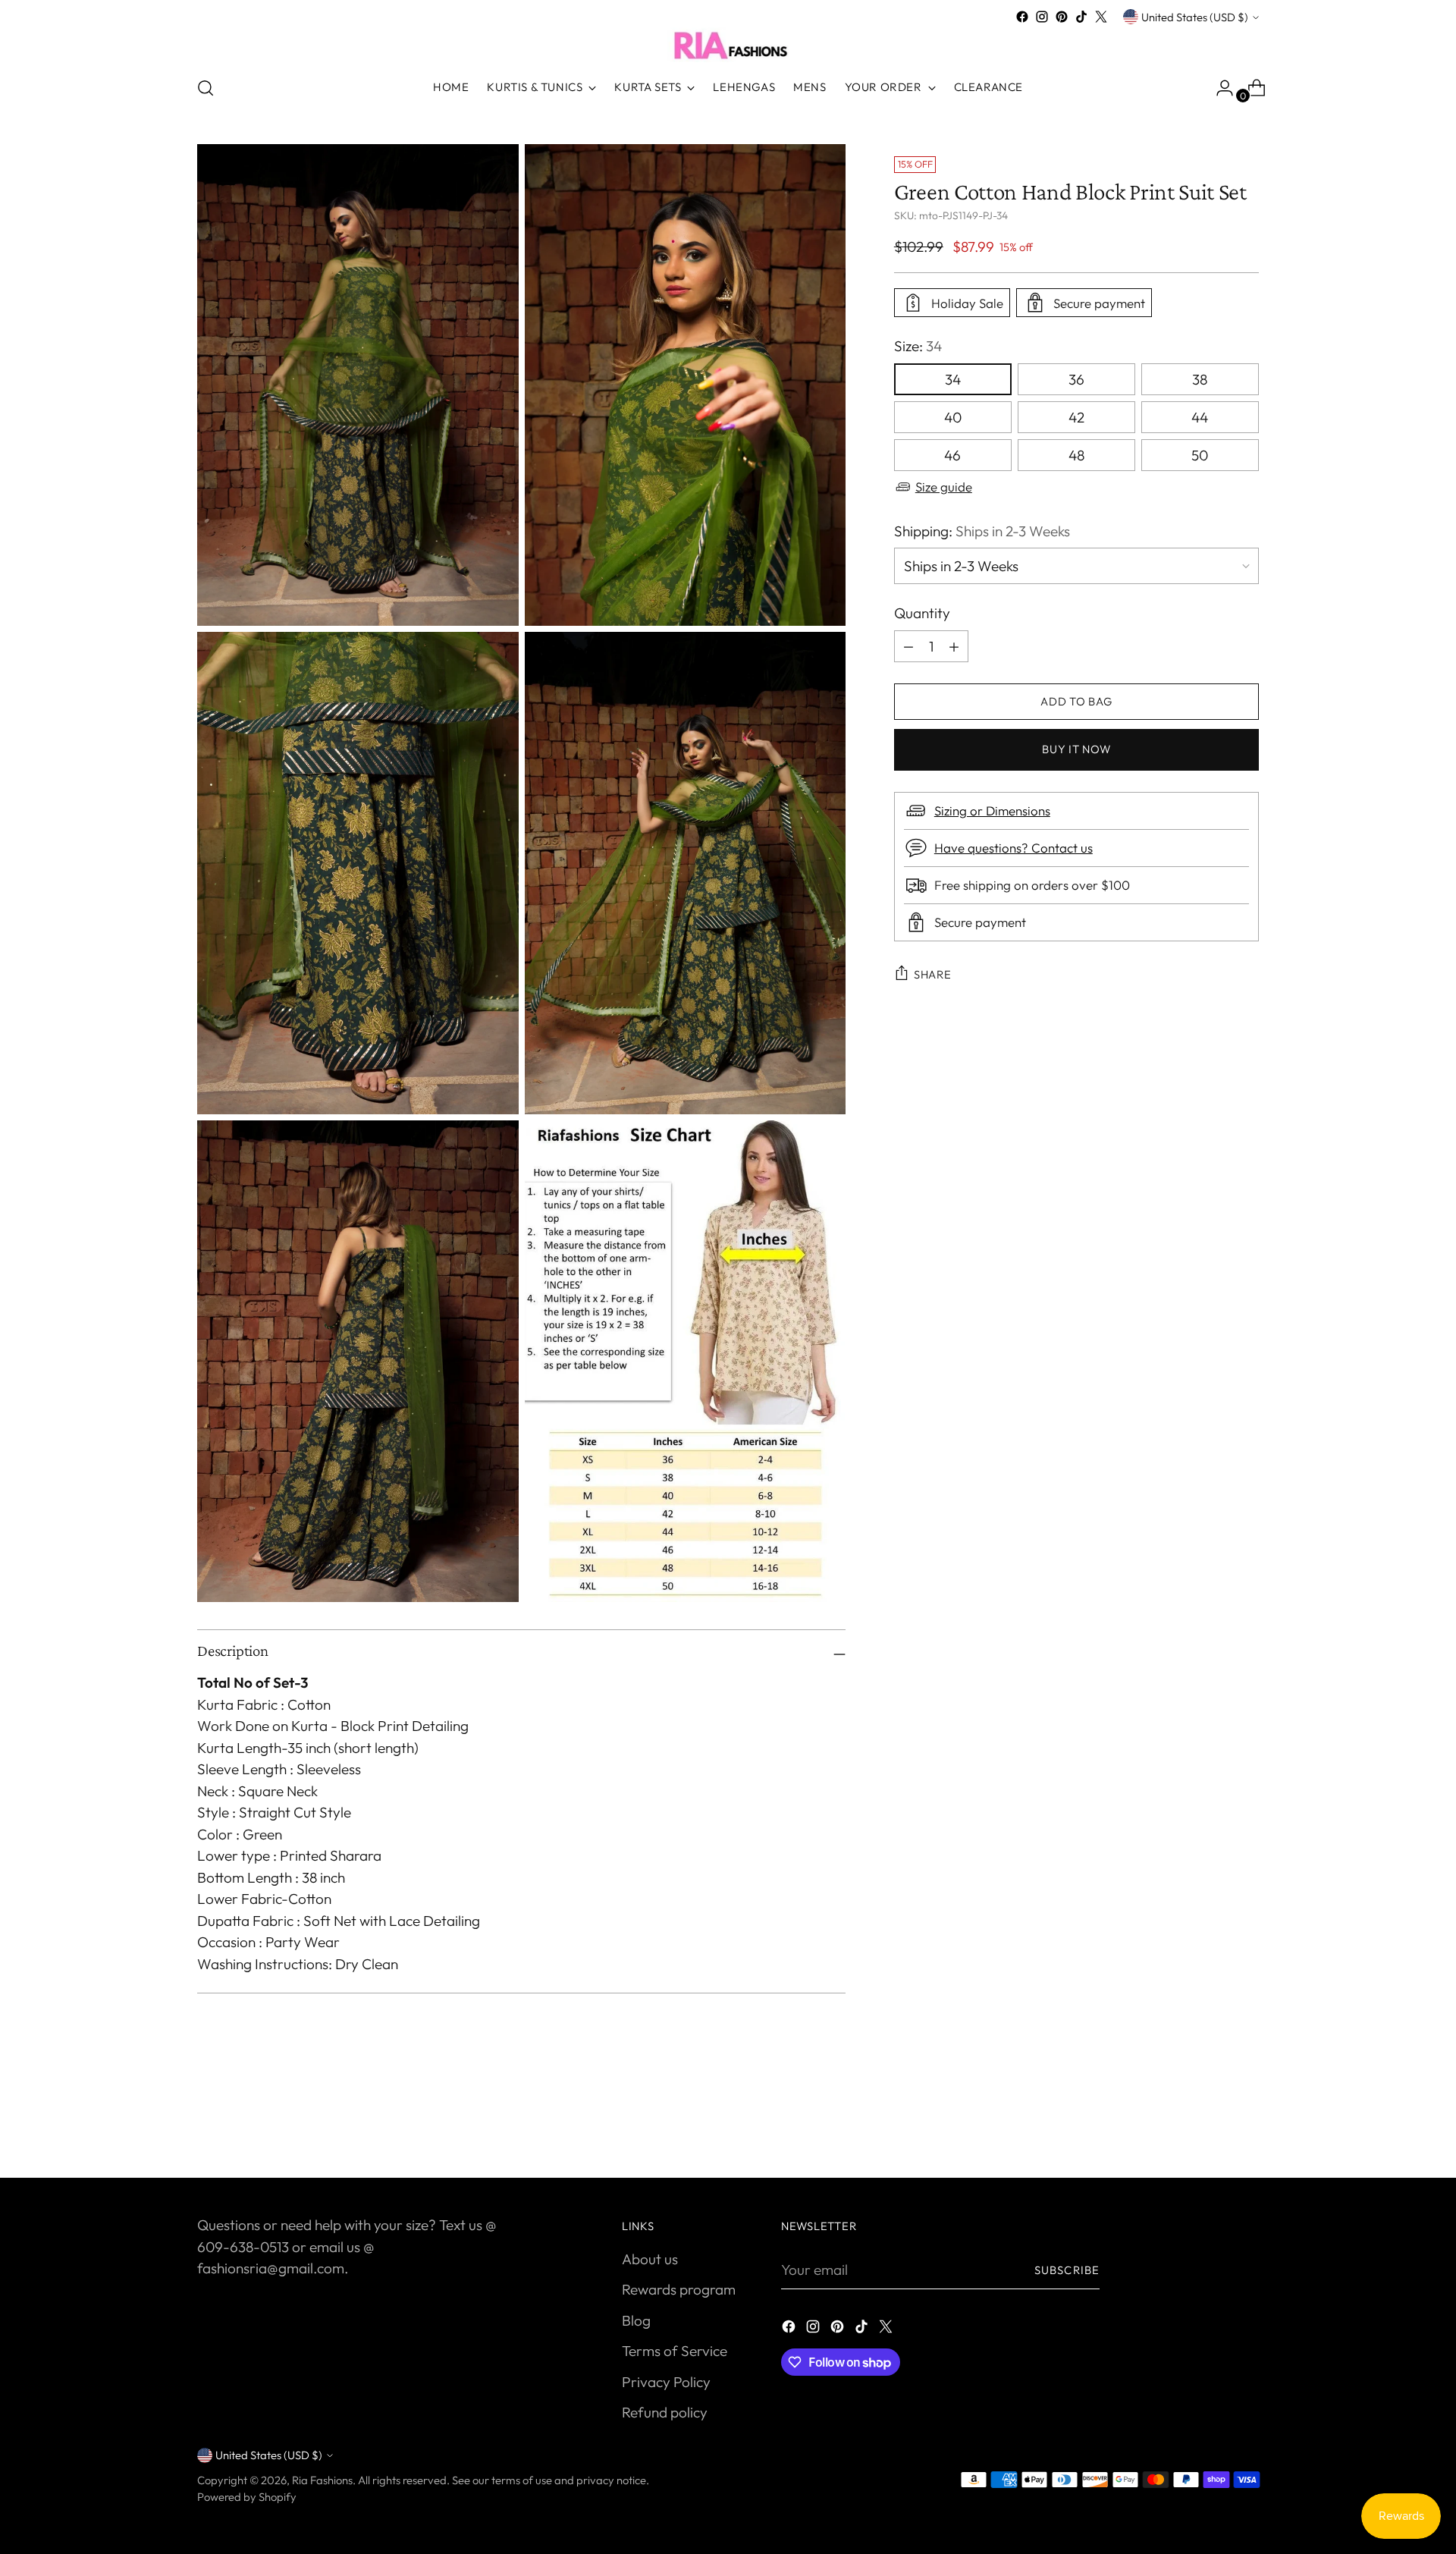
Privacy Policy (666, 2382)
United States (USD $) (1195, 17)
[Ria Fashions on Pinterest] (1062, 17)
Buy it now (1076, 749)
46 (952, 455)
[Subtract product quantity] (954, 646)
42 (1076, 417)
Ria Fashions (322, 2480)
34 (953, 379)
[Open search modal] (206, 88)
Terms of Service (675, 2351)
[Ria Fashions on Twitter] (1101, 17)
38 (1200, 379)
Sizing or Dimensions (992, 810)
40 (953, 417)
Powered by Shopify (247, 2497)
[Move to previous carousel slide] (1211, 2126)
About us (650, 2259)
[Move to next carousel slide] (1246, 2125)
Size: (918, 346)
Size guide (944, 487)
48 (1076, 455)
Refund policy (665, 2412)
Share (933, 974)
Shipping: (982, 531)
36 (1076, 379)
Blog (636, 2320)
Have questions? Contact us (1014, 848)
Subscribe (1067, 2270)
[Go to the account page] (1219, 88)
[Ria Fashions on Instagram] (1042, 17)
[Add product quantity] (908, 646)
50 (1200, 455)
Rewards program (679, 2289)
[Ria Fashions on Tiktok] (1081, 17)
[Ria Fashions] (728, 45)
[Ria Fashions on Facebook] (1022, 17)
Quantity (922, 613)
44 (1200, 417)
